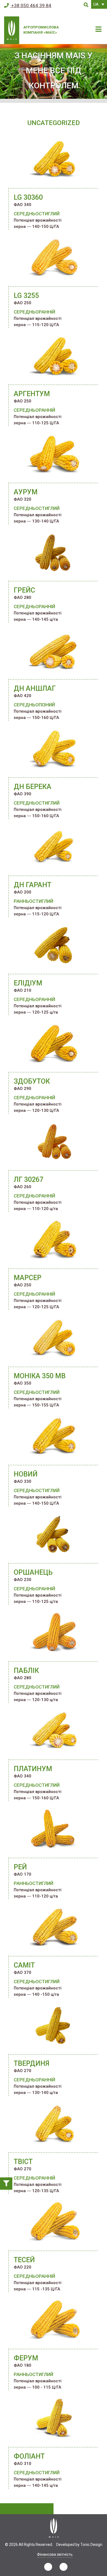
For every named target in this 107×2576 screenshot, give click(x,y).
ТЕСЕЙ (24, 2260)
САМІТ (24, 1965)
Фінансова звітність (55, 2554)
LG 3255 (26, 296)
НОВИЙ (26, 1474)
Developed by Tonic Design (79, 2545)
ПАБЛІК (26, 1671)
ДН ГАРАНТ (33, 885)
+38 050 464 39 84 (31, 5)
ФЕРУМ (26, 2358)
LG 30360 (28, 197)
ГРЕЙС (24, 590)
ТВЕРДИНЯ (32, 2063)
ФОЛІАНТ (29, 2456)
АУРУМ (26, 492)
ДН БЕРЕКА (33, 787)
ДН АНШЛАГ (35, 688)
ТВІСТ (23, 2162)
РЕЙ (20, 1867)
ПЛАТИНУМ (33, 1769)
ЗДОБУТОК (32, 1081)
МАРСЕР (28, 1278)
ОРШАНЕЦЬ (33, 1572)
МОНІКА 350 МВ (40, 1376)
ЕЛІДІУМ (28, 983)
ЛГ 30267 (29, 1180)
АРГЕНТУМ (32, 394)
